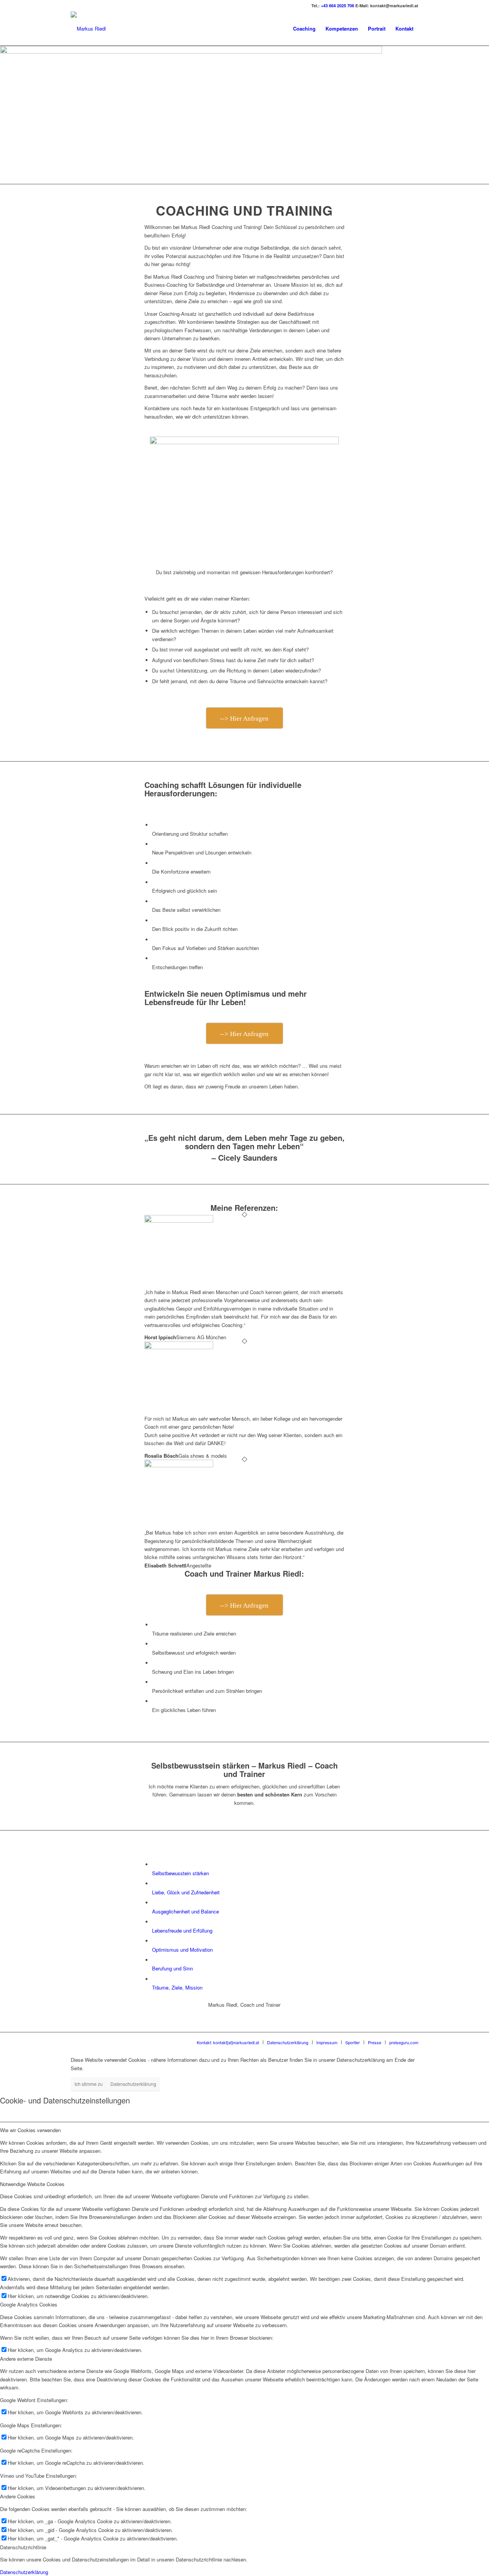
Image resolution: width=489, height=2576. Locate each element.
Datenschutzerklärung (133, 2084)
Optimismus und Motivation (182, 1950)
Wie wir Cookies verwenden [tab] (30, 2130)
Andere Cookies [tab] (18, 2496)
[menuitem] (304, 29)
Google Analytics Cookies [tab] (29, 2304)
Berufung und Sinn (172, 1968)
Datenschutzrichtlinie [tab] (23, 2547)
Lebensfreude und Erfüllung (182, 1930)
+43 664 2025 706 (338, 6)
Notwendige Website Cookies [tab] (32, 2184)
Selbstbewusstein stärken (181, 1873)
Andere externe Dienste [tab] (26, 2359)
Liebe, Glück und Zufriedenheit (186, 1892)
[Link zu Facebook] (73, 6)
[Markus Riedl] (88, 29)
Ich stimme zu (89, 2084)
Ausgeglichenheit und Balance (185, 1911)
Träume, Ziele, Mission (177, 1987)
